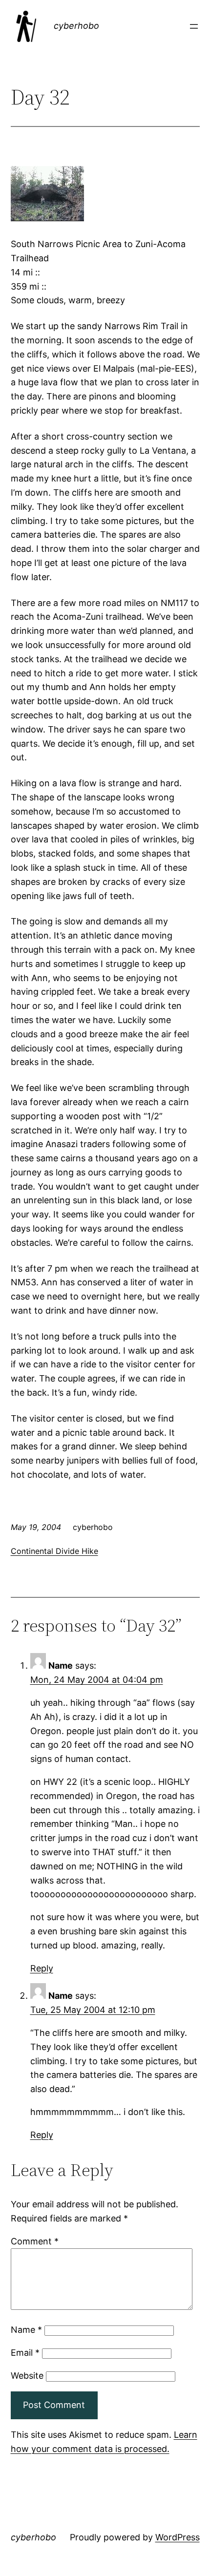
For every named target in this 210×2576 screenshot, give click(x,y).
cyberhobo (76, 26)
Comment (35, 2241)
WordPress (178, 2537)
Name (26, 2330)
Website (27, 2376)
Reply (42, 1968)
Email (25, 2353)
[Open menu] (194, 26)
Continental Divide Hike (54, 1551)
